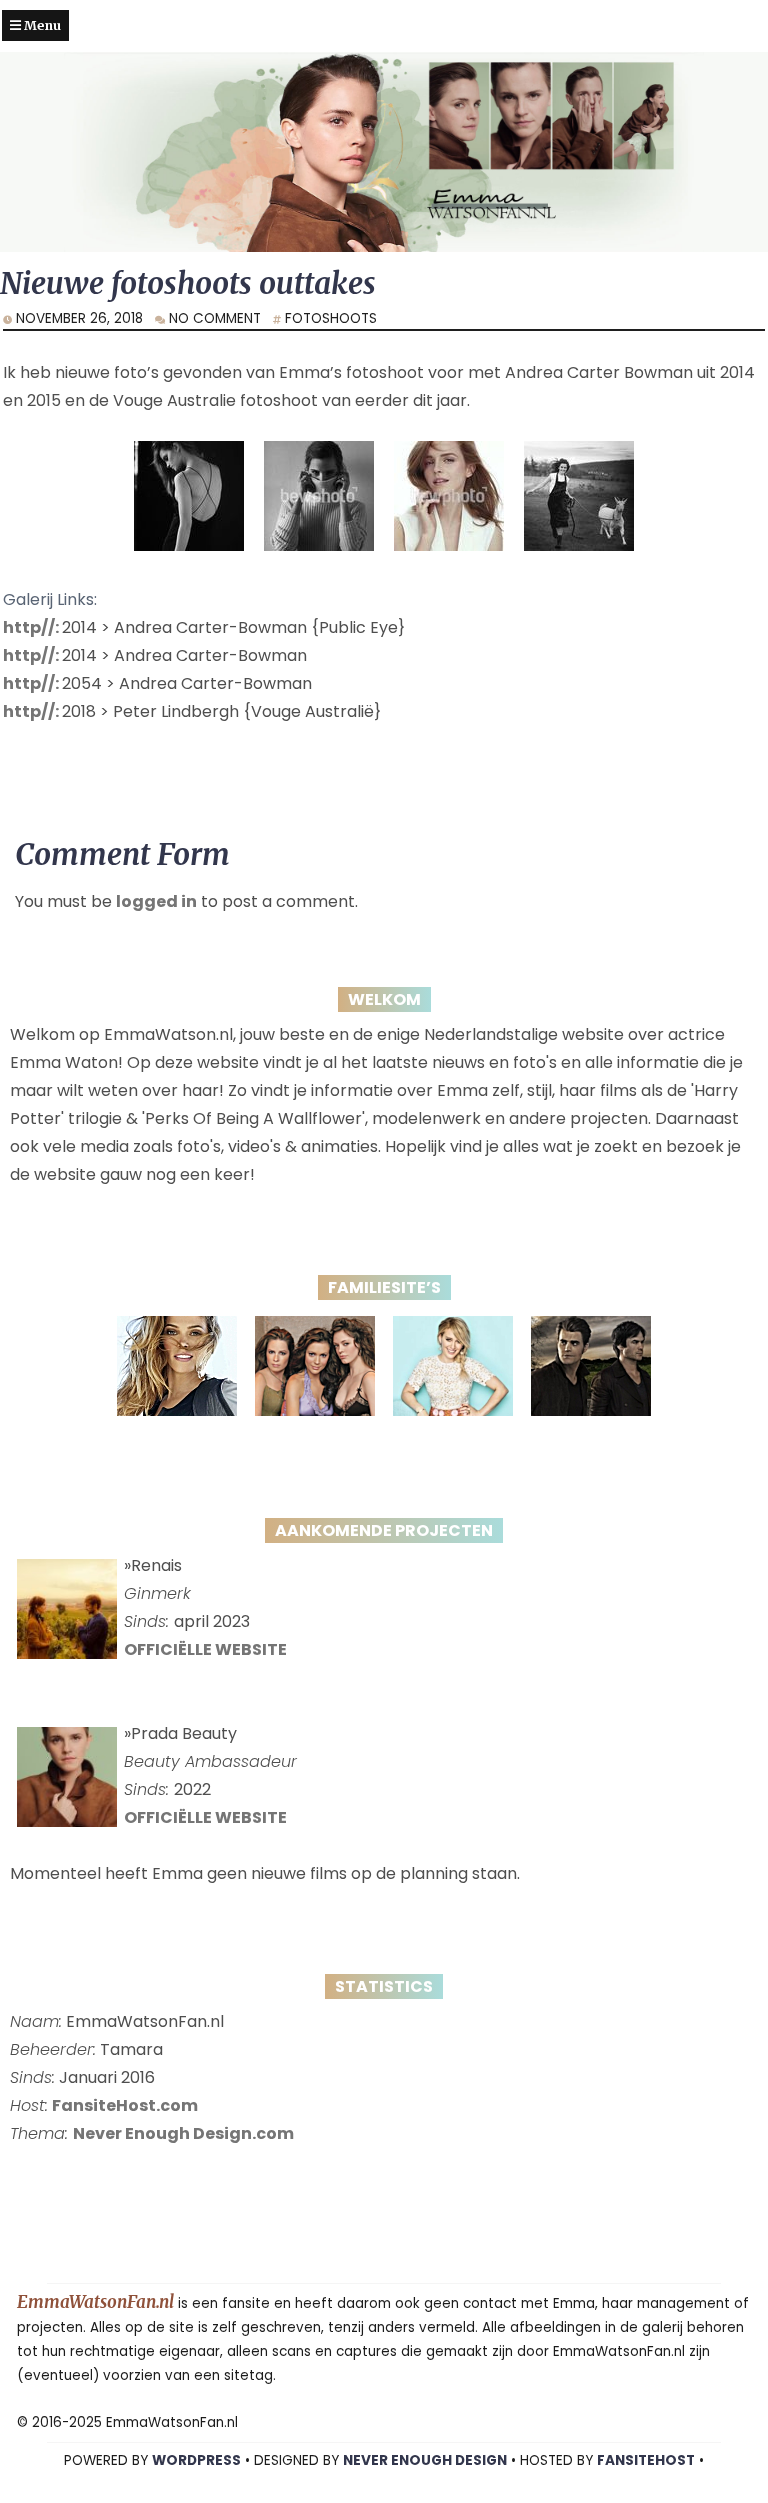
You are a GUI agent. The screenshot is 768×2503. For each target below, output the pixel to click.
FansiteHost (646, 2460)
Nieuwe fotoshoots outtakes (188, 283)
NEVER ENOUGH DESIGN (425, 2460)
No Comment (215, 318)
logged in (156, 901)
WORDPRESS (196, 2460)
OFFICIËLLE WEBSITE (205, 1649)
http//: (32, 627)
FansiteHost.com (125, 2105)
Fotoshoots (331, 318)
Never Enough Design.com (183, 2133)
